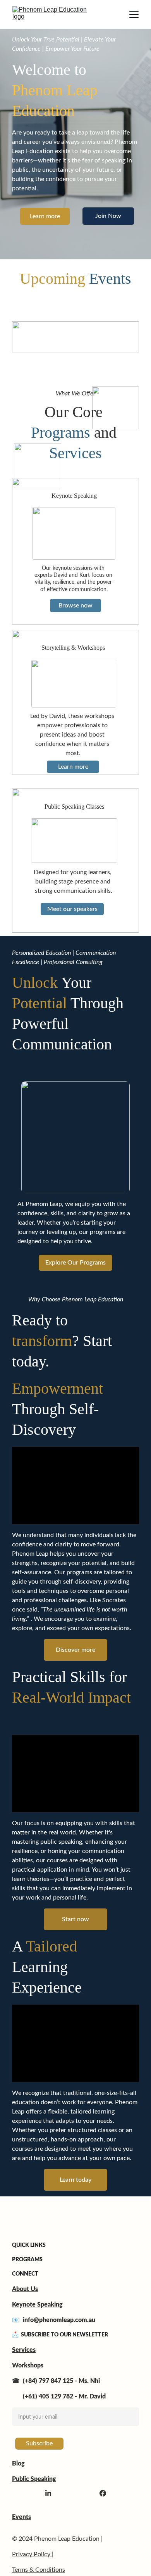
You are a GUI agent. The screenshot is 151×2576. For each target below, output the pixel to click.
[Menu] (134, 14)
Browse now (75, 606)
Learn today (75, 2180)
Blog (18, 2464)
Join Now (108, 216)
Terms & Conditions (39, 2570)
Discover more (75, 1650)
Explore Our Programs (75, 1263)
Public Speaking (34, 2479)
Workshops (28, 2366)
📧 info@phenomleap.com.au (54, 2320)
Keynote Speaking (37, 2305)
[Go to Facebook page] (103, 2493)
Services (24, 2350)
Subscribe (39, 2443)
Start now (75, 1919)
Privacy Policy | (33, 2554)
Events (21, 2517)
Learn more (45, 216)
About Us (25, 2289)
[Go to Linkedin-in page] (48, 2493)
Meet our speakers (72, 909)
